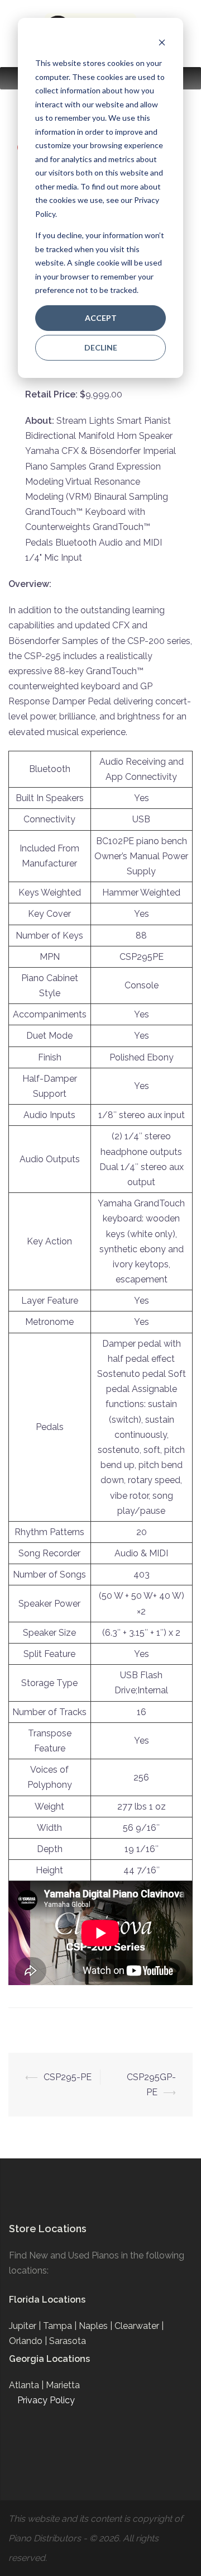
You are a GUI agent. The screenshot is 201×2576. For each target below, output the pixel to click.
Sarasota (68, 2341)
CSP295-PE (68, 2077)
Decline (101, 347)
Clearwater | (139, 2326)
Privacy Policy (46, 2400)
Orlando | (29, 2341)
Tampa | (61, 2326)
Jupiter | (26, 2326)
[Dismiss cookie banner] (162, 42)
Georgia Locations (49, 2359)
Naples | (97, 2326)
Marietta (63, 2385)
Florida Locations (47, 2300)
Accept (101, 318)
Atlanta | (27, 2385)
